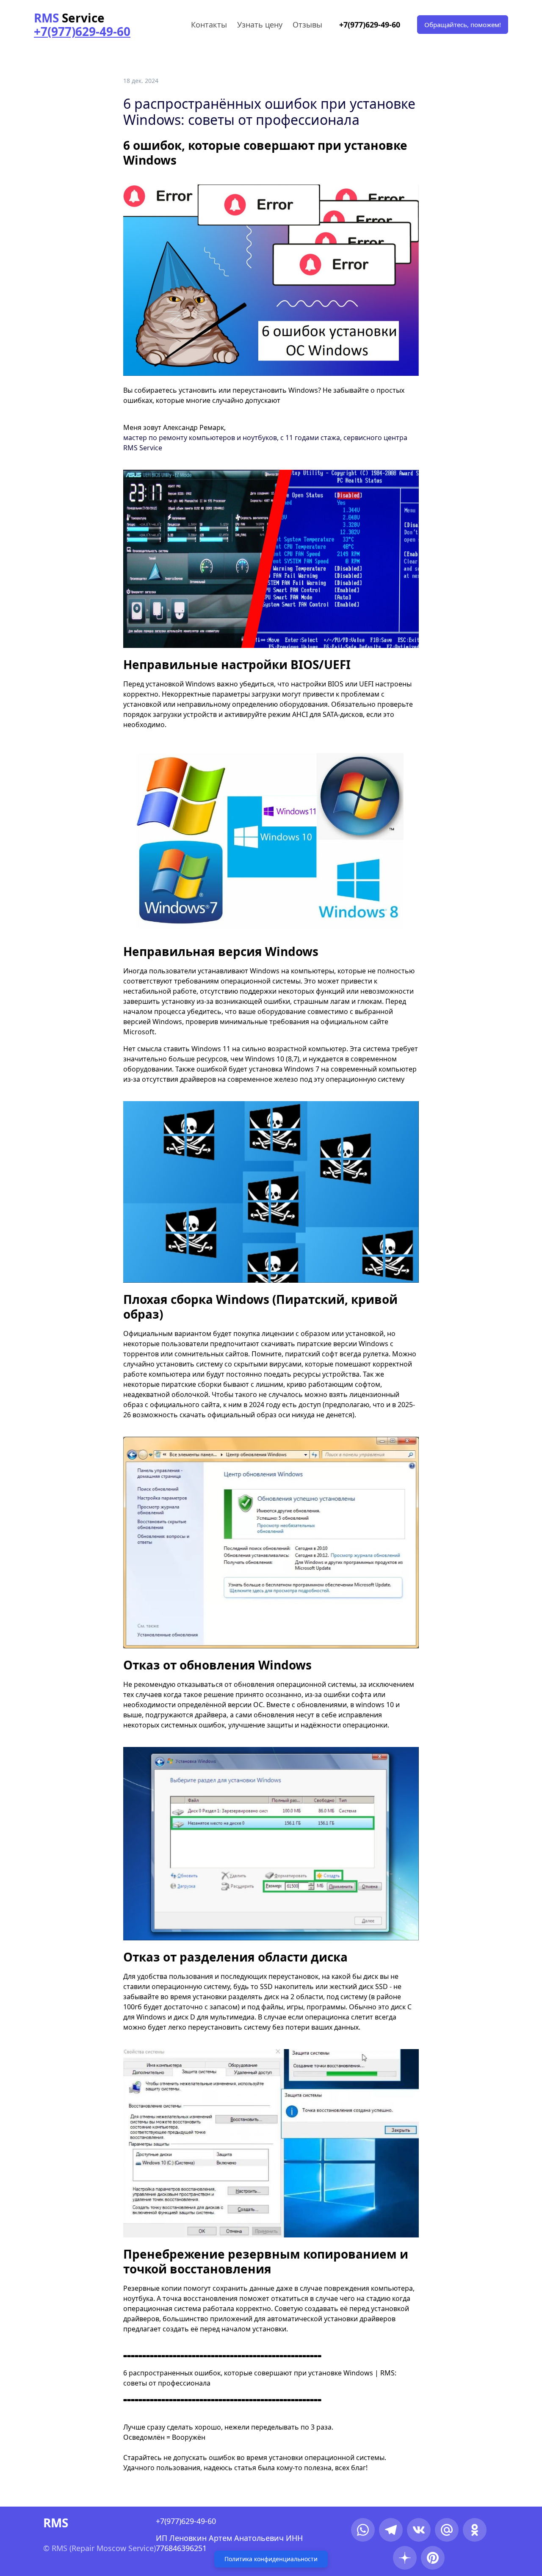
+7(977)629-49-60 (370, 25)
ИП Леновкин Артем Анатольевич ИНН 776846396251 (230, 2543)
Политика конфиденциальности (271, 2559)
